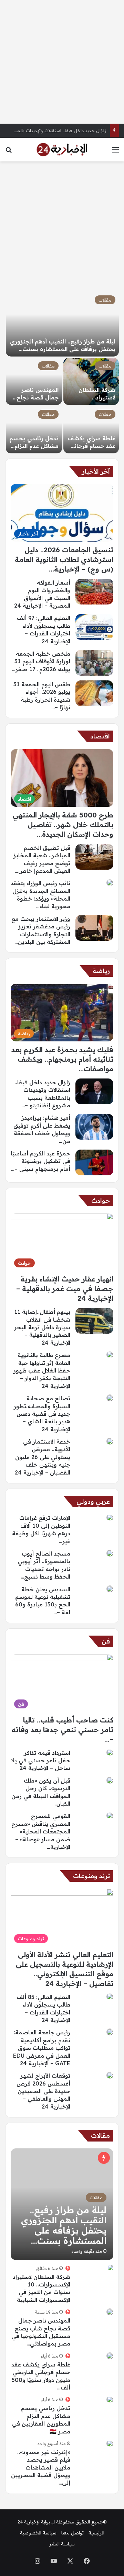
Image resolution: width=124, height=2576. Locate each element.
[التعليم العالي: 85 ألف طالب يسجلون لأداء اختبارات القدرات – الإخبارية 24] (110, 1997)
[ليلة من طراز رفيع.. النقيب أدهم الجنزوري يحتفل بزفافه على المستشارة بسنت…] (62, 324)
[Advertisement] (62, 62)
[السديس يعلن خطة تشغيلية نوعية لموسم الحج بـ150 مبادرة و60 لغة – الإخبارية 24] (110, 1589)
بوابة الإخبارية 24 (34, 2522)
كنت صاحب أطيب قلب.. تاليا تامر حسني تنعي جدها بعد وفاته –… (62, 1730)
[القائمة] (115, 152)
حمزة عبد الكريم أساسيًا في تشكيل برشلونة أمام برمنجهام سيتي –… (40, 1161)
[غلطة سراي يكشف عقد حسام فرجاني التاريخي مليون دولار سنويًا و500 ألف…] (91, 430)
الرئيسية (96, 2533)
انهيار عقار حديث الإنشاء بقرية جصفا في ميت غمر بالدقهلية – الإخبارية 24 (65, 1289)
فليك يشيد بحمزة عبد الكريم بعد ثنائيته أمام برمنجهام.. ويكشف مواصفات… (62, 1059)
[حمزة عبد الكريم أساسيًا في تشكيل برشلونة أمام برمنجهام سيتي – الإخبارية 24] (94, 1162)
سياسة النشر (62, 2544)
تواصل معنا (73, 2533)
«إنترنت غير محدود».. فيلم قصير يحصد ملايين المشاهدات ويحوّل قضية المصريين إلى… (41, 2467)
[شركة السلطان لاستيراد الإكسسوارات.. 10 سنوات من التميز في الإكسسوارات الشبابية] (91, 381)
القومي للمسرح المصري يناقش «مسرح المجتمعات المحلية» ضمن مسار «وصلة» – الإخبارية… (41, 1831)
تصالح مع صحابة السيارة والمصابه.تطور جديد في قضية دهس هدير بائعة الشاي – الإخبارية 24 (42, 1414)
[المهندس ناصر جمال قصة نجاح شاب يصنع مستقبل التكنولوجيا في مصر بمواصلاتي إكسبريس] (110, 2312)
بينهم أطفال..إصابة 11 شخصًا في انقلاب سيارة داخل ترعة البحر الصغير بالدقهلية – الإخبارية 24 (42, 1327)
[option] (62, 373)
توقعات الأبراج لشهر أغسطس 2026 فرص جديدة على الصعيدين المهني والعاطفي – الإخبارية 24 (43, 2091)
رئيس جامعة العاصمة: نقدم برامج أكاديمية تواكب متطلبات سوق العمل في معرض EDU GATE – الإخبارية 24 (42, 2048)
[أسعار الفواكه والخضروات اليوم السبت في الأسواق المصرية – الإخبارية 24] (94, 592)
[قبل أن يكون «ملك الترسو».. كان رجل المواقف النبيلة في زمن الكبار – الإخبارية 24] (110, 1780)
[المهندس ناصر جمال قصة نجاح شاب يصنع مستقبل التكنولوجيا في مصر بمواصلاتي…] (34, 381)
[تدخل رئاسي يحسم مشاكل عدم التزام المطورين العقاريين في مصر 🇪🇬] (34, 430)
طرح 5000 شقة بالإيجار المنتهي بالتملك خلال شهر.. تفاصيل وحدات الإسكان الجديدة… (63, 824)
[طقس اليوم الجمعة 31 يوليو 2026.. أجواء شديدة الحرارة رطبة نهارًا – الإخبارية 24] (94, 693)
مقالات (105, 300)
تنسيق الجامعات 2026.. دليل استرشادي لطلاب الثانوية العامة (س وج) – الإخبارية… (64, 559)
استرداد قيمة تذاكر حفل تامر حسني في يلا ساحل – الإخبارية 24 (41, 1760)
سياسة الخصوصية (38, 2533)
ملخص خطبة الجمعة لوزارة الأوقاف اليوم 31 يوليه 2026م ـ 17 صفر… (41, 661)
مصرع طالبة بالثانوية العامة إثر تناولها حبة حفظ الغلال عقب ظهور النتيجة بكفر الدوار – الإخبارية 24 (42, 1370)
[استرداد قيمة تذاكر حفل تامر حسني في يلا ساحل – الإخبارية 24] (110, 1752)
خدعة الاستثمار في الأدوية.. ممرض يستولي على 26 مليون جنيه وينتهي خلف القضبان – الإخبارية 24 (43, 1457)
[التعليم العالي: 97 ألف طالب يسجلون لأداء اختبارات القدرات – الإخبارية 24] (94, 627)
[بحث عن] (9, 152)
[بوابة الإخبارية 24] (62, 150)
